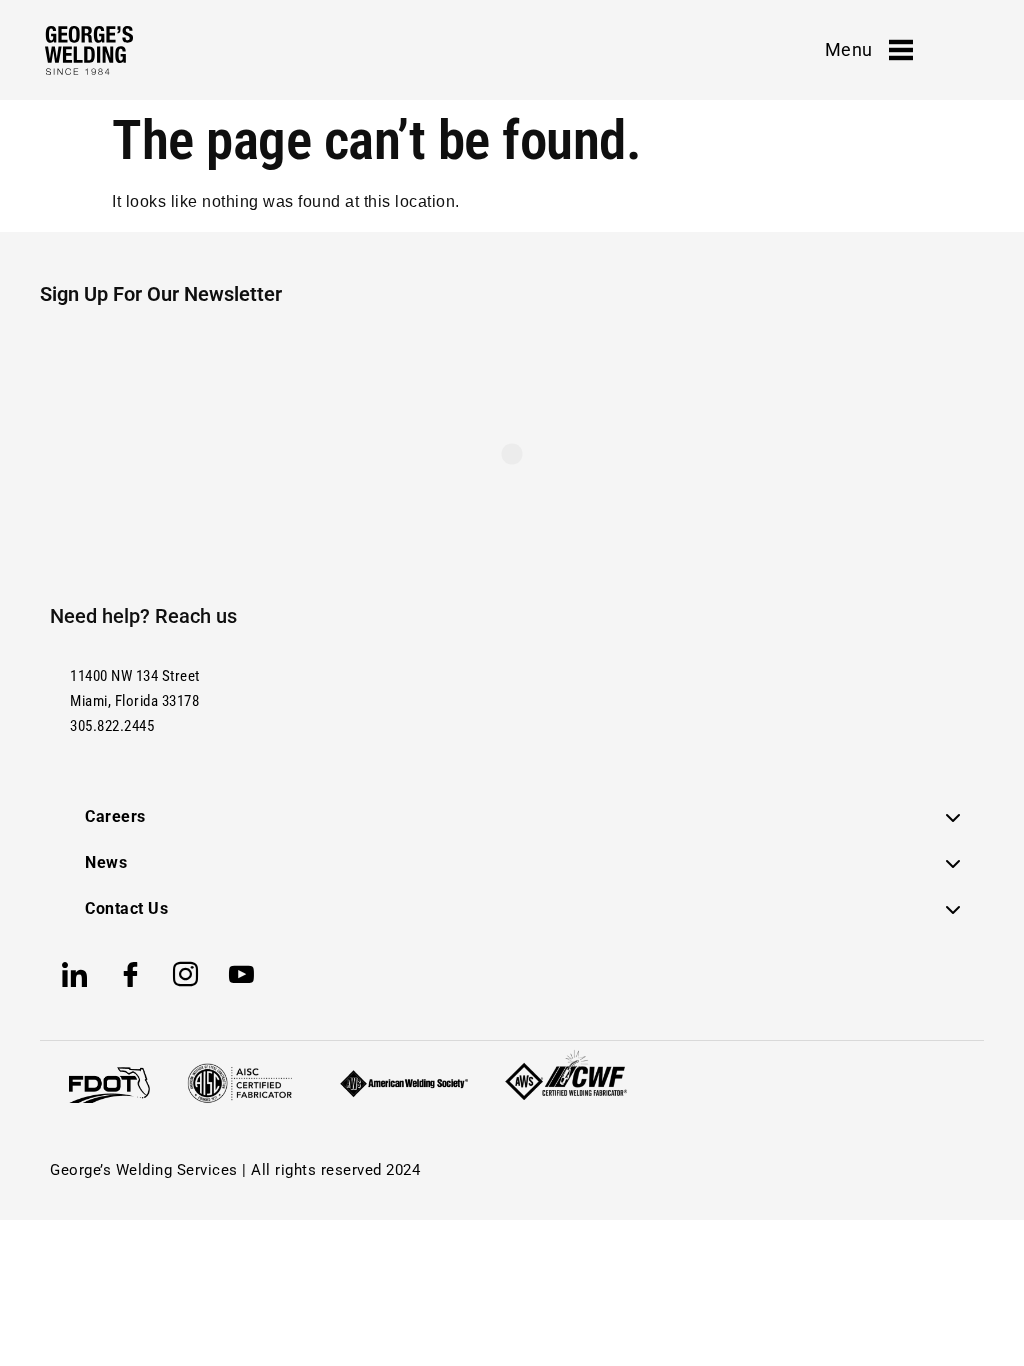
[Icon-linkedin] (75, 975)
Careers (115, 816)
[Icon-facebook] (131, 975)
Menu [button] (849, 49)
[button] (523, 817)
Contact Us (126, 908)
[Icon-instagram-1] (186, 975)
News (106, 862)
